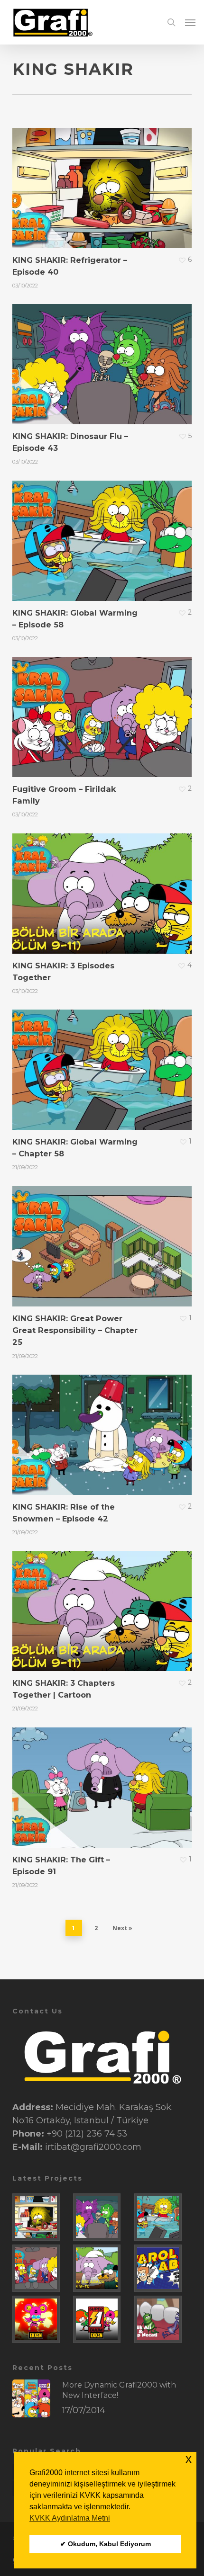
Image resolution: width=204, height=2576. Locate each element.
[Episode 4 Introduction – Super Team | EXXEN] (41, 2319)
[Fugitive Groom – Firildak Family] (41, 2268)
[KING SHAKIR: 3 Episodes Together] (102, 2268)
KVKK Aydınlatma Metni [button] (70, 2518)
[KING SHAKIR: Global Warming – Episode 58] (163, 2217)
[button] (190, 22)
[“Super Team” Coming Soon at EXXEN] (102, 2319)
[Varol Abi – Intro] (163, 2268)
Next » (122, 1928)
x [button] (189, 2459)
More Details (104, 181)
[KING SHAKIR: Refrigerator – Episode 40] (41, 2217)
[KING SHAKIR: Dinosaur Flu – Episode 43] (102, 2217)
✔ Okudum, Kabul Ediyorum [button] (106, 2544)
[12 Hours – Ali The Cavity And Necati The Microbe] (163, 2319)
